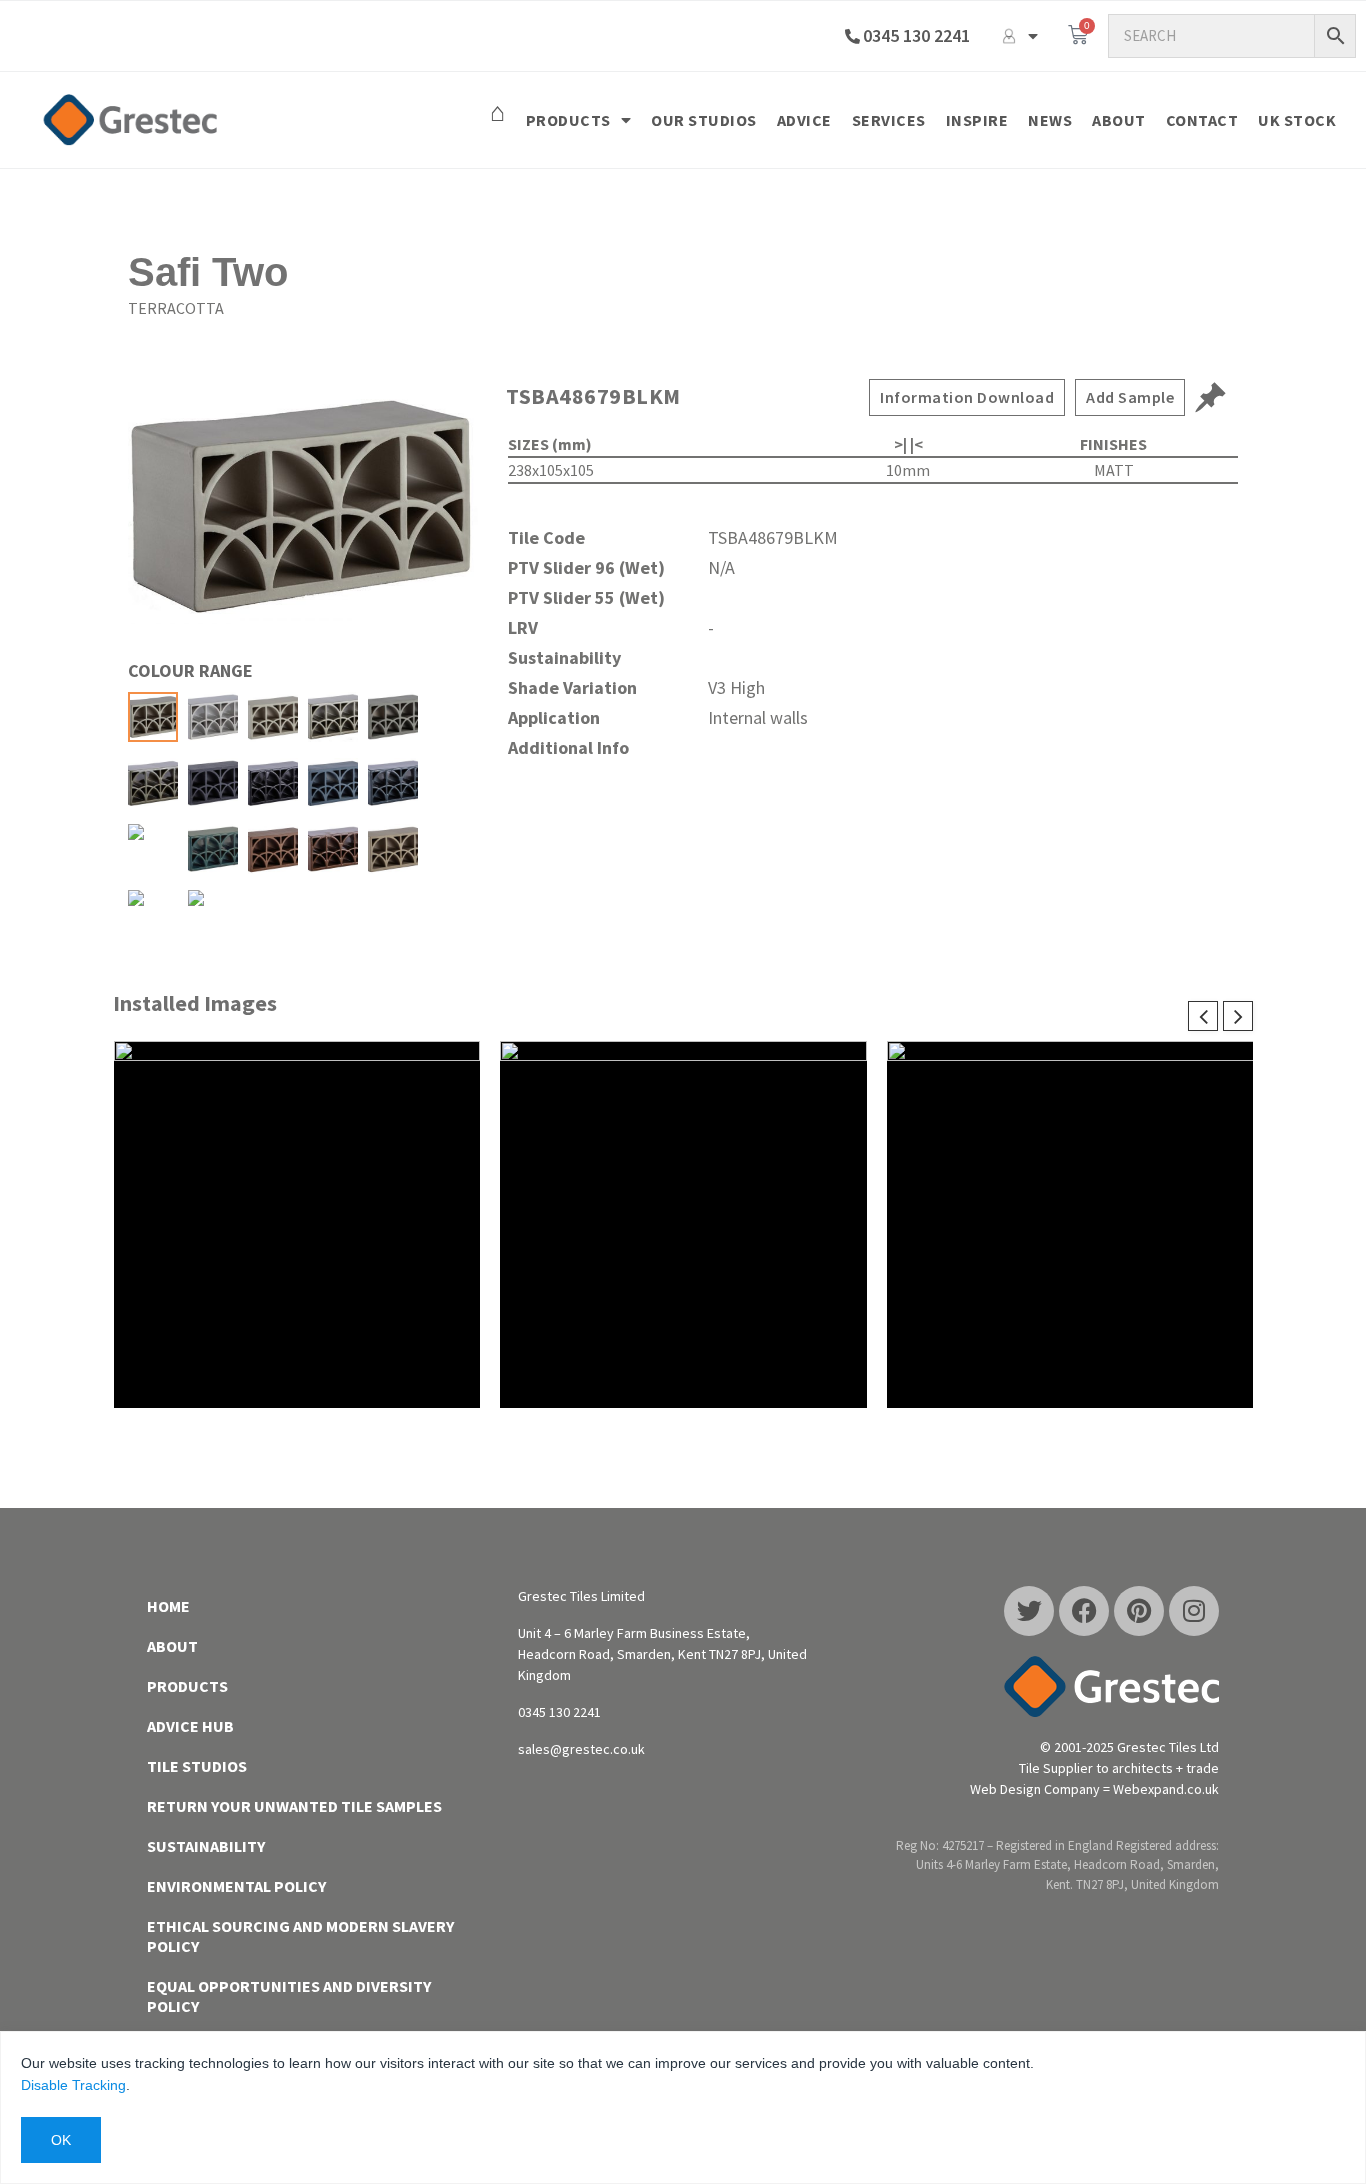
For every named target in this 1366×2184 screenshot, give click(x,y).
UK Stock (1297, 120)
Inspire (977, 120)
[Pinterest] (1139, 1611)
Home (168, 1606)
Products (568, 120)
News (1050, 120)
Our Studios (704, 120)
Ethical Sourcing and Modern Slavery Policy (300, 1936)
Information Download (967, 397)
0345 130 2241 (916, 35)
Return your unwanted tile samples (294, 1806)
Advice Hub (190, 1726)
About (1119, 120)
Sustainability (206, 1846)
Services (889, 120)
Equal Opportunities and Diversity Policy (289, 1996)
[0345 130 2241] (852, 36)
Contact (1202, 120)
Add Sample (1130, 397)
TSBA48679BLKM (593, 396)
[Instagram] (1194, 1611)
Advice (804, 120)
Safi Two (208, 272)
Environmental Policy (236, 1886)
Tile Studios (197, 1766)
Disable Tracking (73, 2085)
